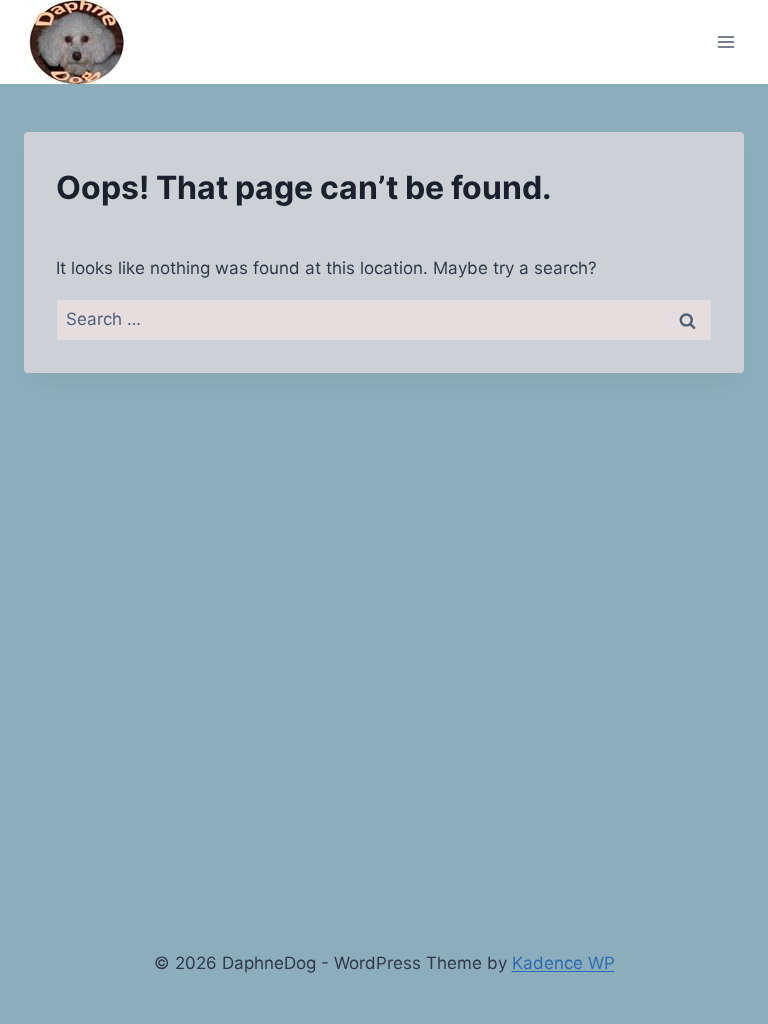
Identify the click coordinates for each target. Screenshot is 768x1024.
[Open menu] (725, 41)
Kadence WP (563, 963)
